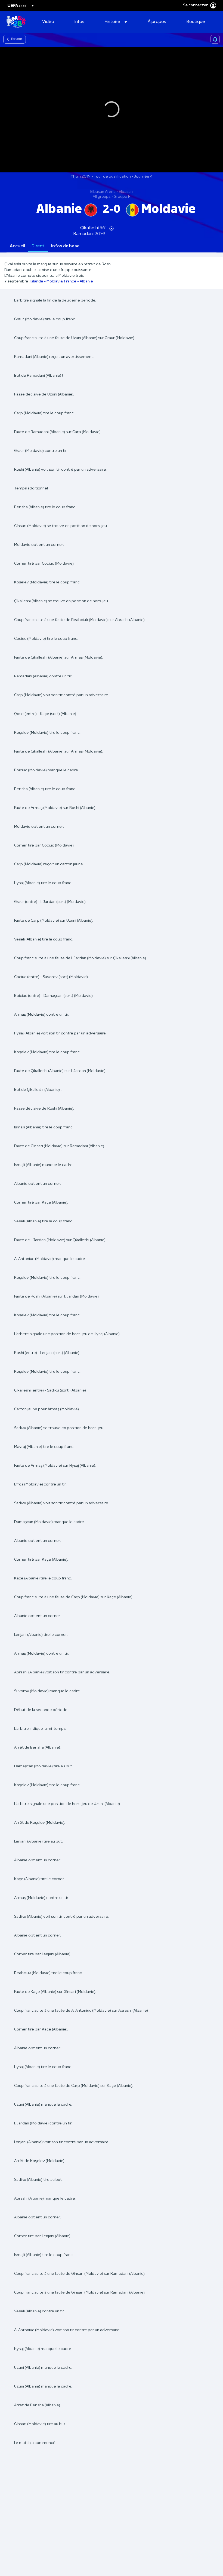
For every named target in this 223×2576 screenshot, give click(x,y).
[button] (116, 22)
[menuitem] (52, 22)
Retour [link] (17, 39)
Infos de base (65, 246)
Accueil (17, 246)
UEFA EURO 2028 (16, 22)
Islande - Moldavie (47, 281)
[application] (112, 110)
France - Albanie (79, 281)
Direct (38, 246)
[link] (48, 22)
